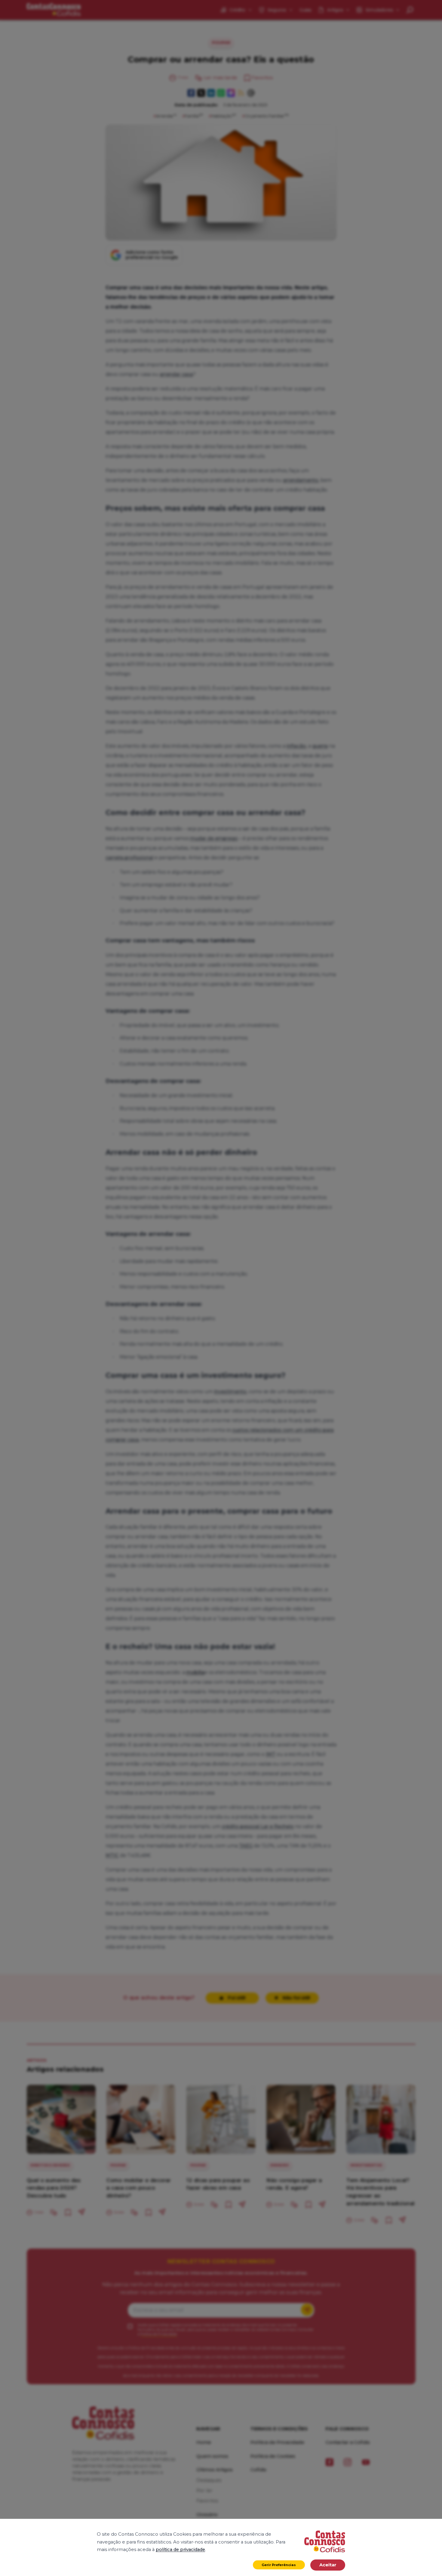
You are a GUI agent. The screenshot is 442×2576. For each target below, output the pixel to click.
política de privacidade (180, 2550)
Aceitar (328, 2565)
